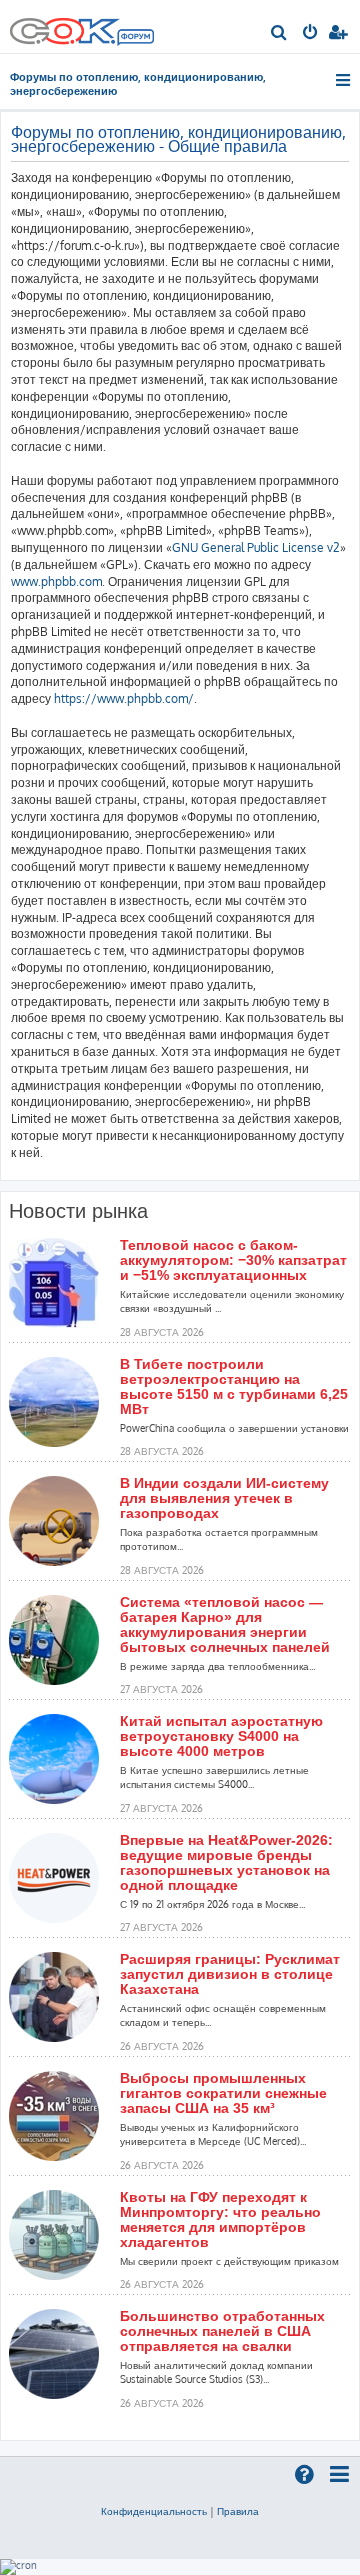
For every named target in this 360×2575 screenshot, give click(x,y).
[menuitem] (279, 34)
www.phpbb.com (56, 581)
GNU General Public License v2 (256, 547)
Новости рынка (78, 1211)
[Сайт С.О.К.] (82, 26)
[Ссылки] (344, 80)
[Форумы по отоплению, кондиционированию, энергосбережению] (135, 39)
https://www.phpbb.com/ (124, 698)
